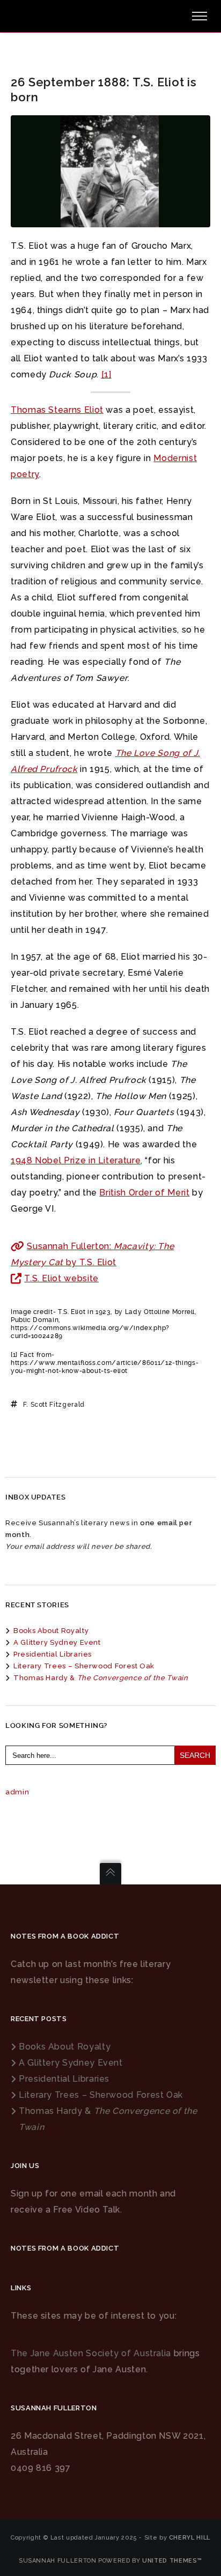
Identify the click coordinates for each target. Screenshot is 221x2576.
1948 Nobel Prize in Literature (76, 1160)
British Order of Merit (144, 1193)
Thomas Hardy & (101, 1678)
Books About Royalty (51, 1631)
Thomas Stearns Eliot (57, 410)
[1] (106, 374)
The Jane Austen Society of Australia (91, 2353)
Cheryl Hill (190, 2538)
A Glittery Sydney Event (57, 1642)
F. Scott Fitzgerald (54, 1405)
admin (17, 1792)
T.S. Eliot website (61, 1278)
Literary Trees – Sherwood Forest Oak (84, 1666)
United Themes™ (172, 2561)
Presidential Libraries (53, 1654)
